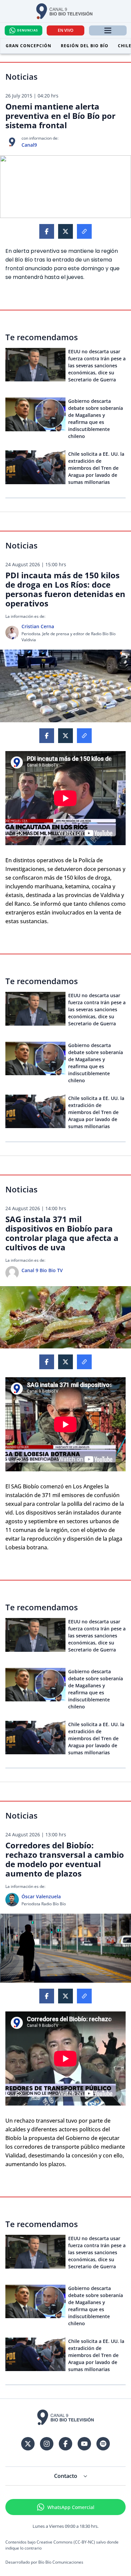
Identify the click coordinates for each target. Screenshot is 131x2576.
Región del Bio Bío (85, 46)
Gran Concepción (29, 46)
